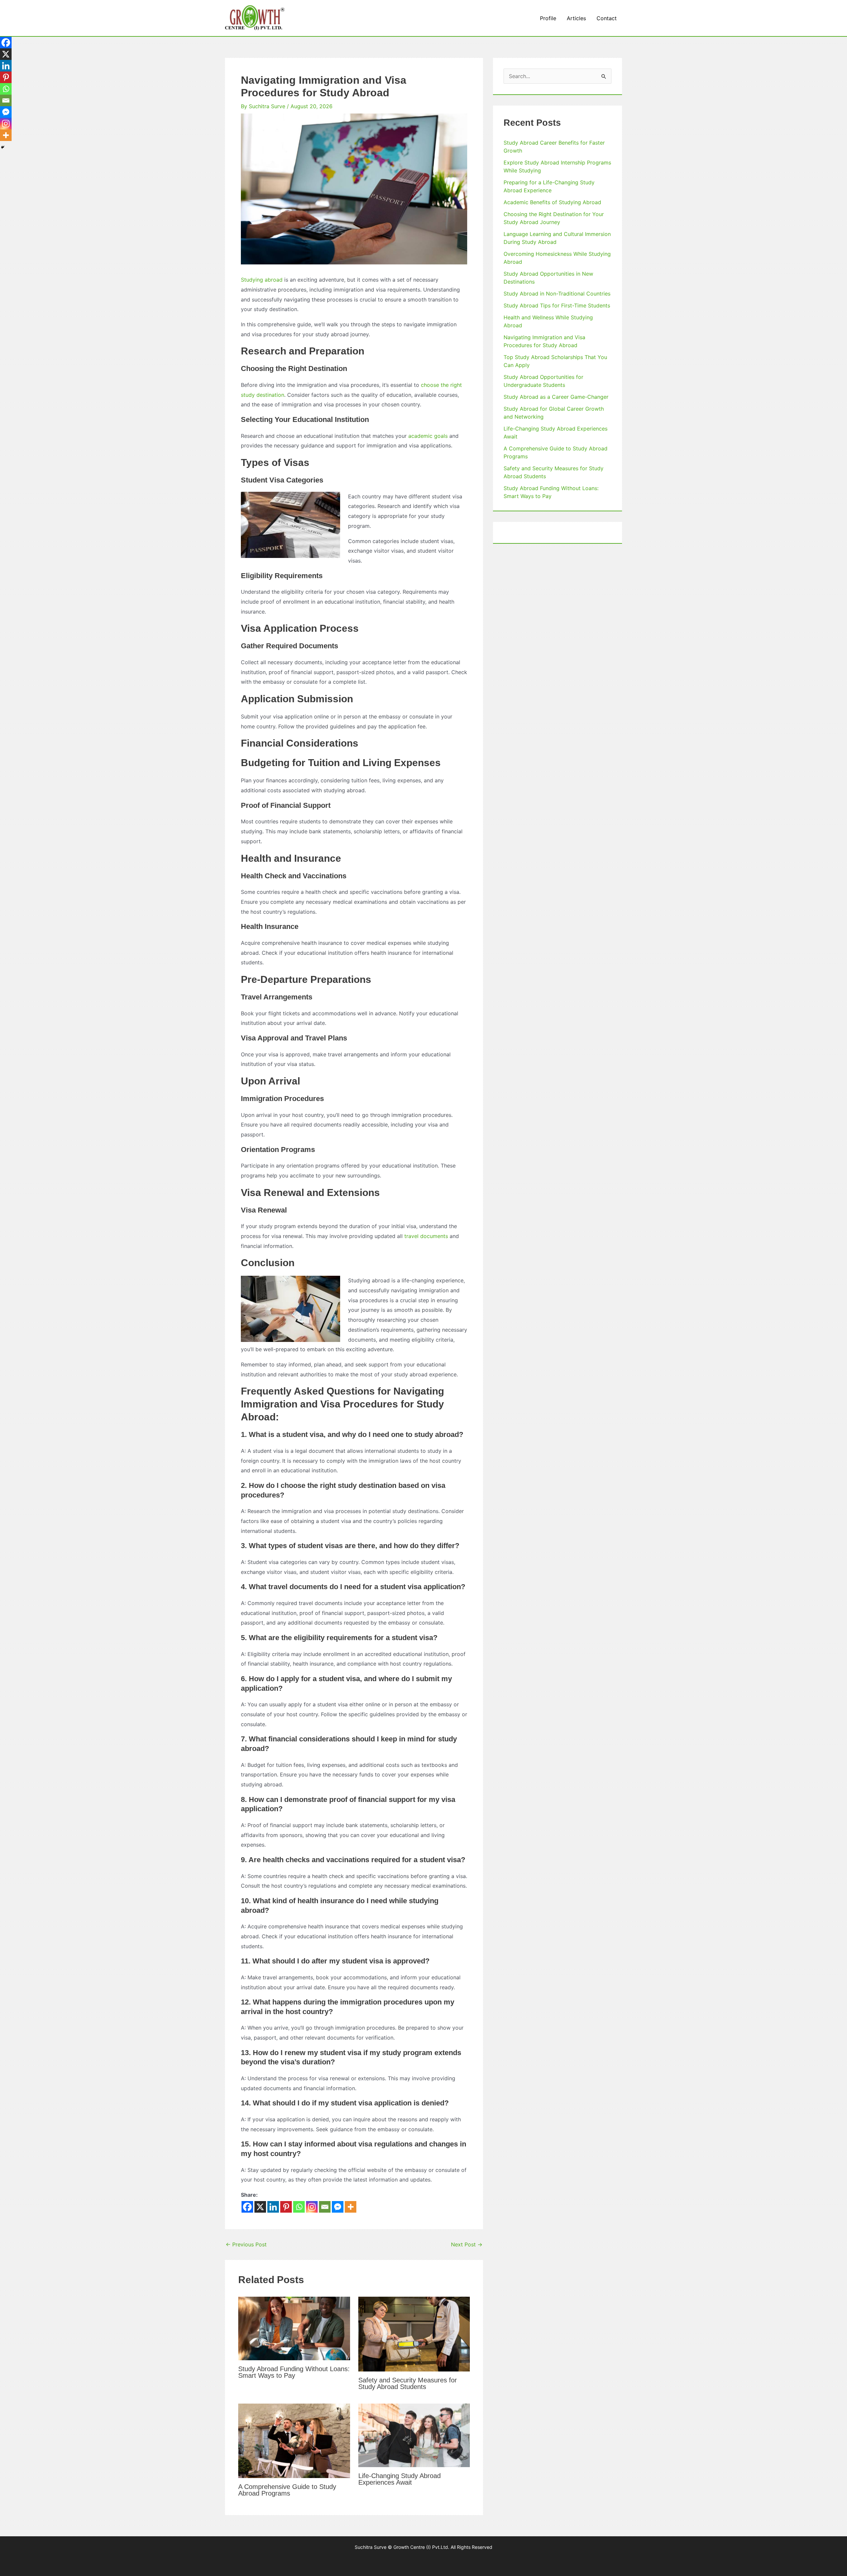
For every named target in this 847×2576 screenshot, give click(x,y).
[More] (351, 2207)
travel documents (426, 1236)
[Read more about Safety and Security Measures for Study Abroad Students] (414, 2333)
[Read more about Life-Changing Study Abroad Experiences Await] (414, 2435)
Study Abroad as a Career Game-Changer (556, 397)
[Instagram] (312, 2207)
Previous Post (246, 2244)
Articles (576, 18)
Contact (607, 18)
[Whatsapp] (299, 2207)
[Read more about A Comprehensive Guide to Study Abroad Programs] (294, 2440)
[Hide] (3, 147)
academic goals (428, 436)
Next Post (467, 2244)
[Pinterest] (286, 2207)
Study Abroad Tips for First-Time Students (557, 305)
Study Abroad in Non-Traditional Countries (557, 294)
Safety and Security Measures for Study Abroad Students (408, 2383)
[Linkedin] (273, 2207)
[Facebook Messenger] (338, 2207)
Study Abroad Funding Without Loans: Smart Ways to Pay (294, 2372)
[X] (260, 2207)
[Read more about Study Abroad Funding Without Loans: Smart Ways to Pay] (294, 2328)
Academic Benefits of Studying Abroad (552, 202)
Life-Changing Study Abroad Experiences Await (400, 2479)
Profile (548, 18)
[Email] (325, 2207)
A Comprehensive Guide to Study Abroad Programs (287, 2490)
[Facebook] (247, 2207)
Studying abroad (262, 280)
